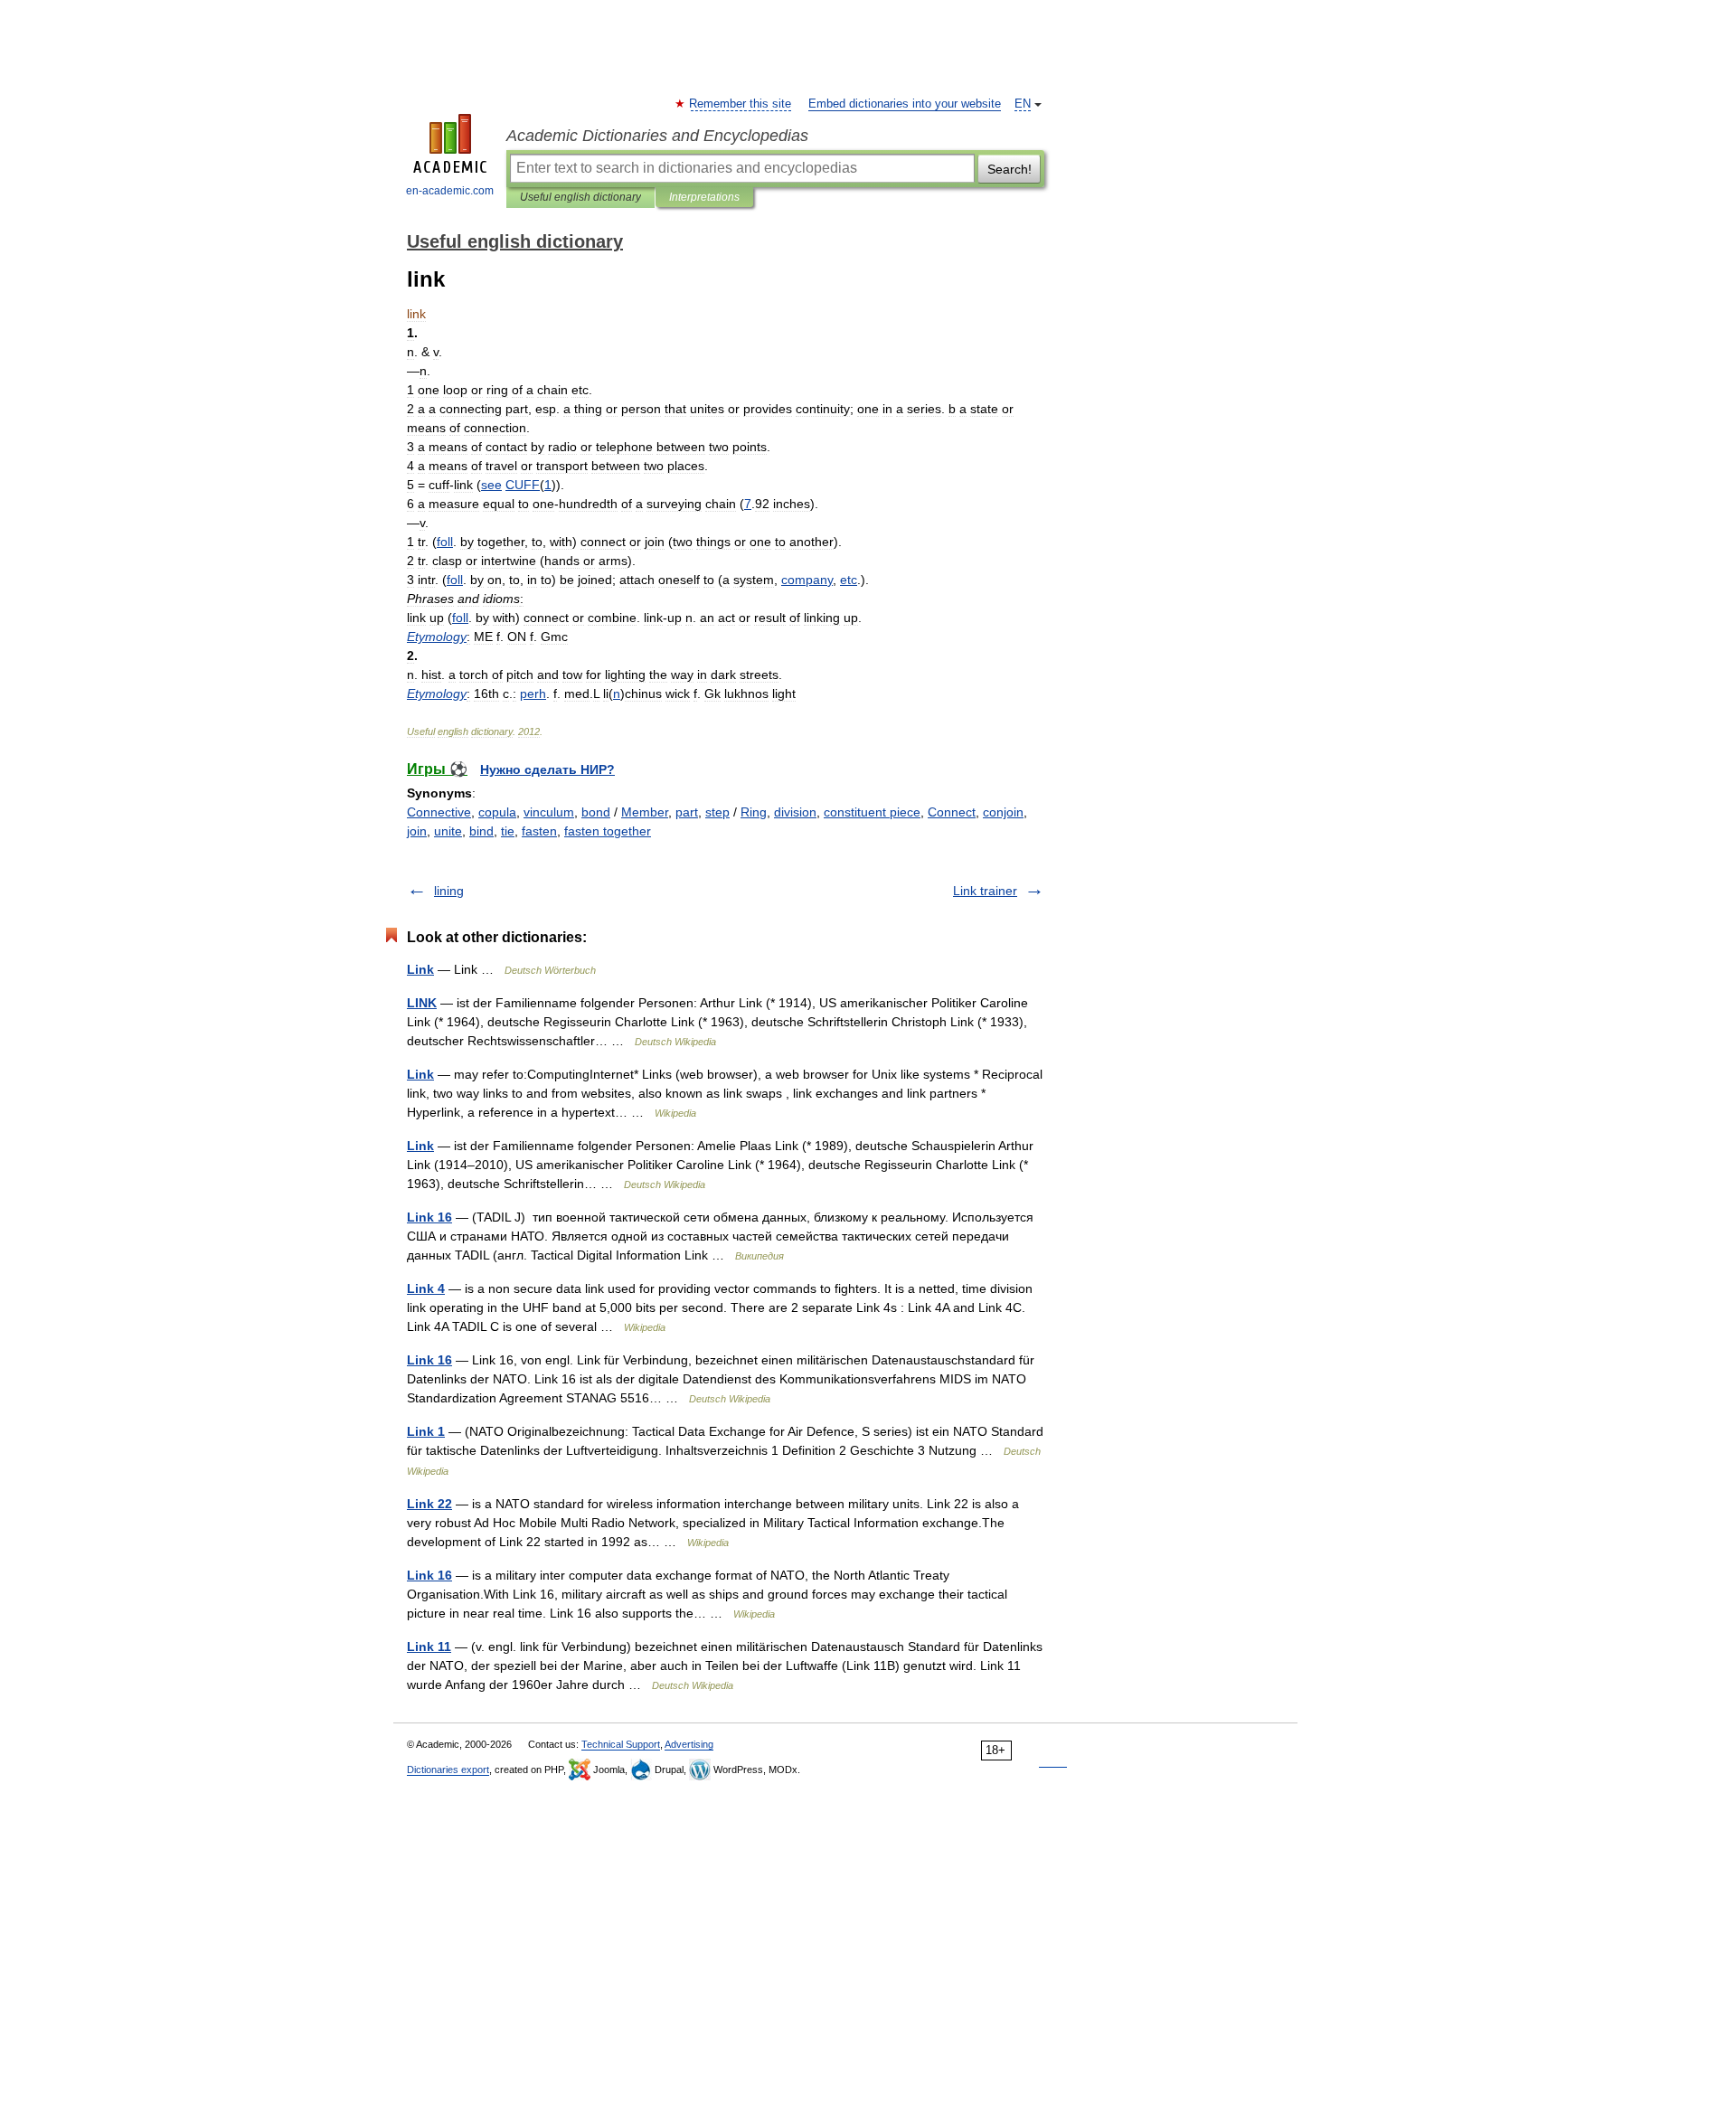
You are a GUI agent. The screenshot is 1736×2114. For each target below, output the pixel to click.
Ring (754, 812)
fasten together (608, 831)
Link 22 (429, 1504)
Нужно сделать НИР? (547, 769)
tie (508, 831)
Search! (1010, 169)
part (687, 812)
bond (596, 812)
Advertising (689, 1744)
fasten (539, 831)
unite (448, 831)
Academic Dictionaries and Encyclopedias (657, 136)
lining (449, 891)
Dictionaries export (448, 1770)
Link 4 (426, 1288)
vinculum (549, 812)
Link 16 (429, 1217)
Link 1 (426, 1431)
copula (497, 812)
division (795, 812)
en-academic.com (450, 191)
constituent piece (872, 812)
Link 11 (429, 1647)
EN (1023, 104)
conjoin (1003, 812)
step (717, 812)
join (417, 831)
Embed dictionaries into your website (905, 104)
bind (481, 831)
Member (645, 812)
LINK (422, 1003)
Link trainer (985, 891)
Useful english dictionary (580, 197)
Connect (952, 812)
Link (420, 969)
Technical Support (621, 1744)
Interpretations (704, 197)
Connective (439, 812)
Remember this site (741, 104)
